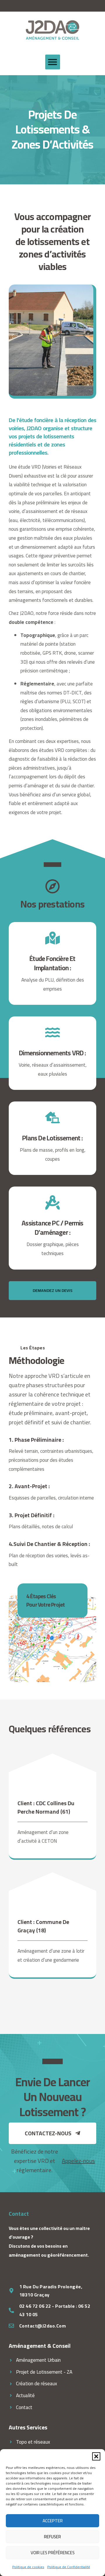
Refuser (52, 2537)
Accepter (53, 2521)
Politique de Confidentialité (69, 2567)
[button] (96, 2456)
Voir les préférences (53, 2553)
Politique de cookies (28, 2567)
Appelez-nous (78, 2161)
